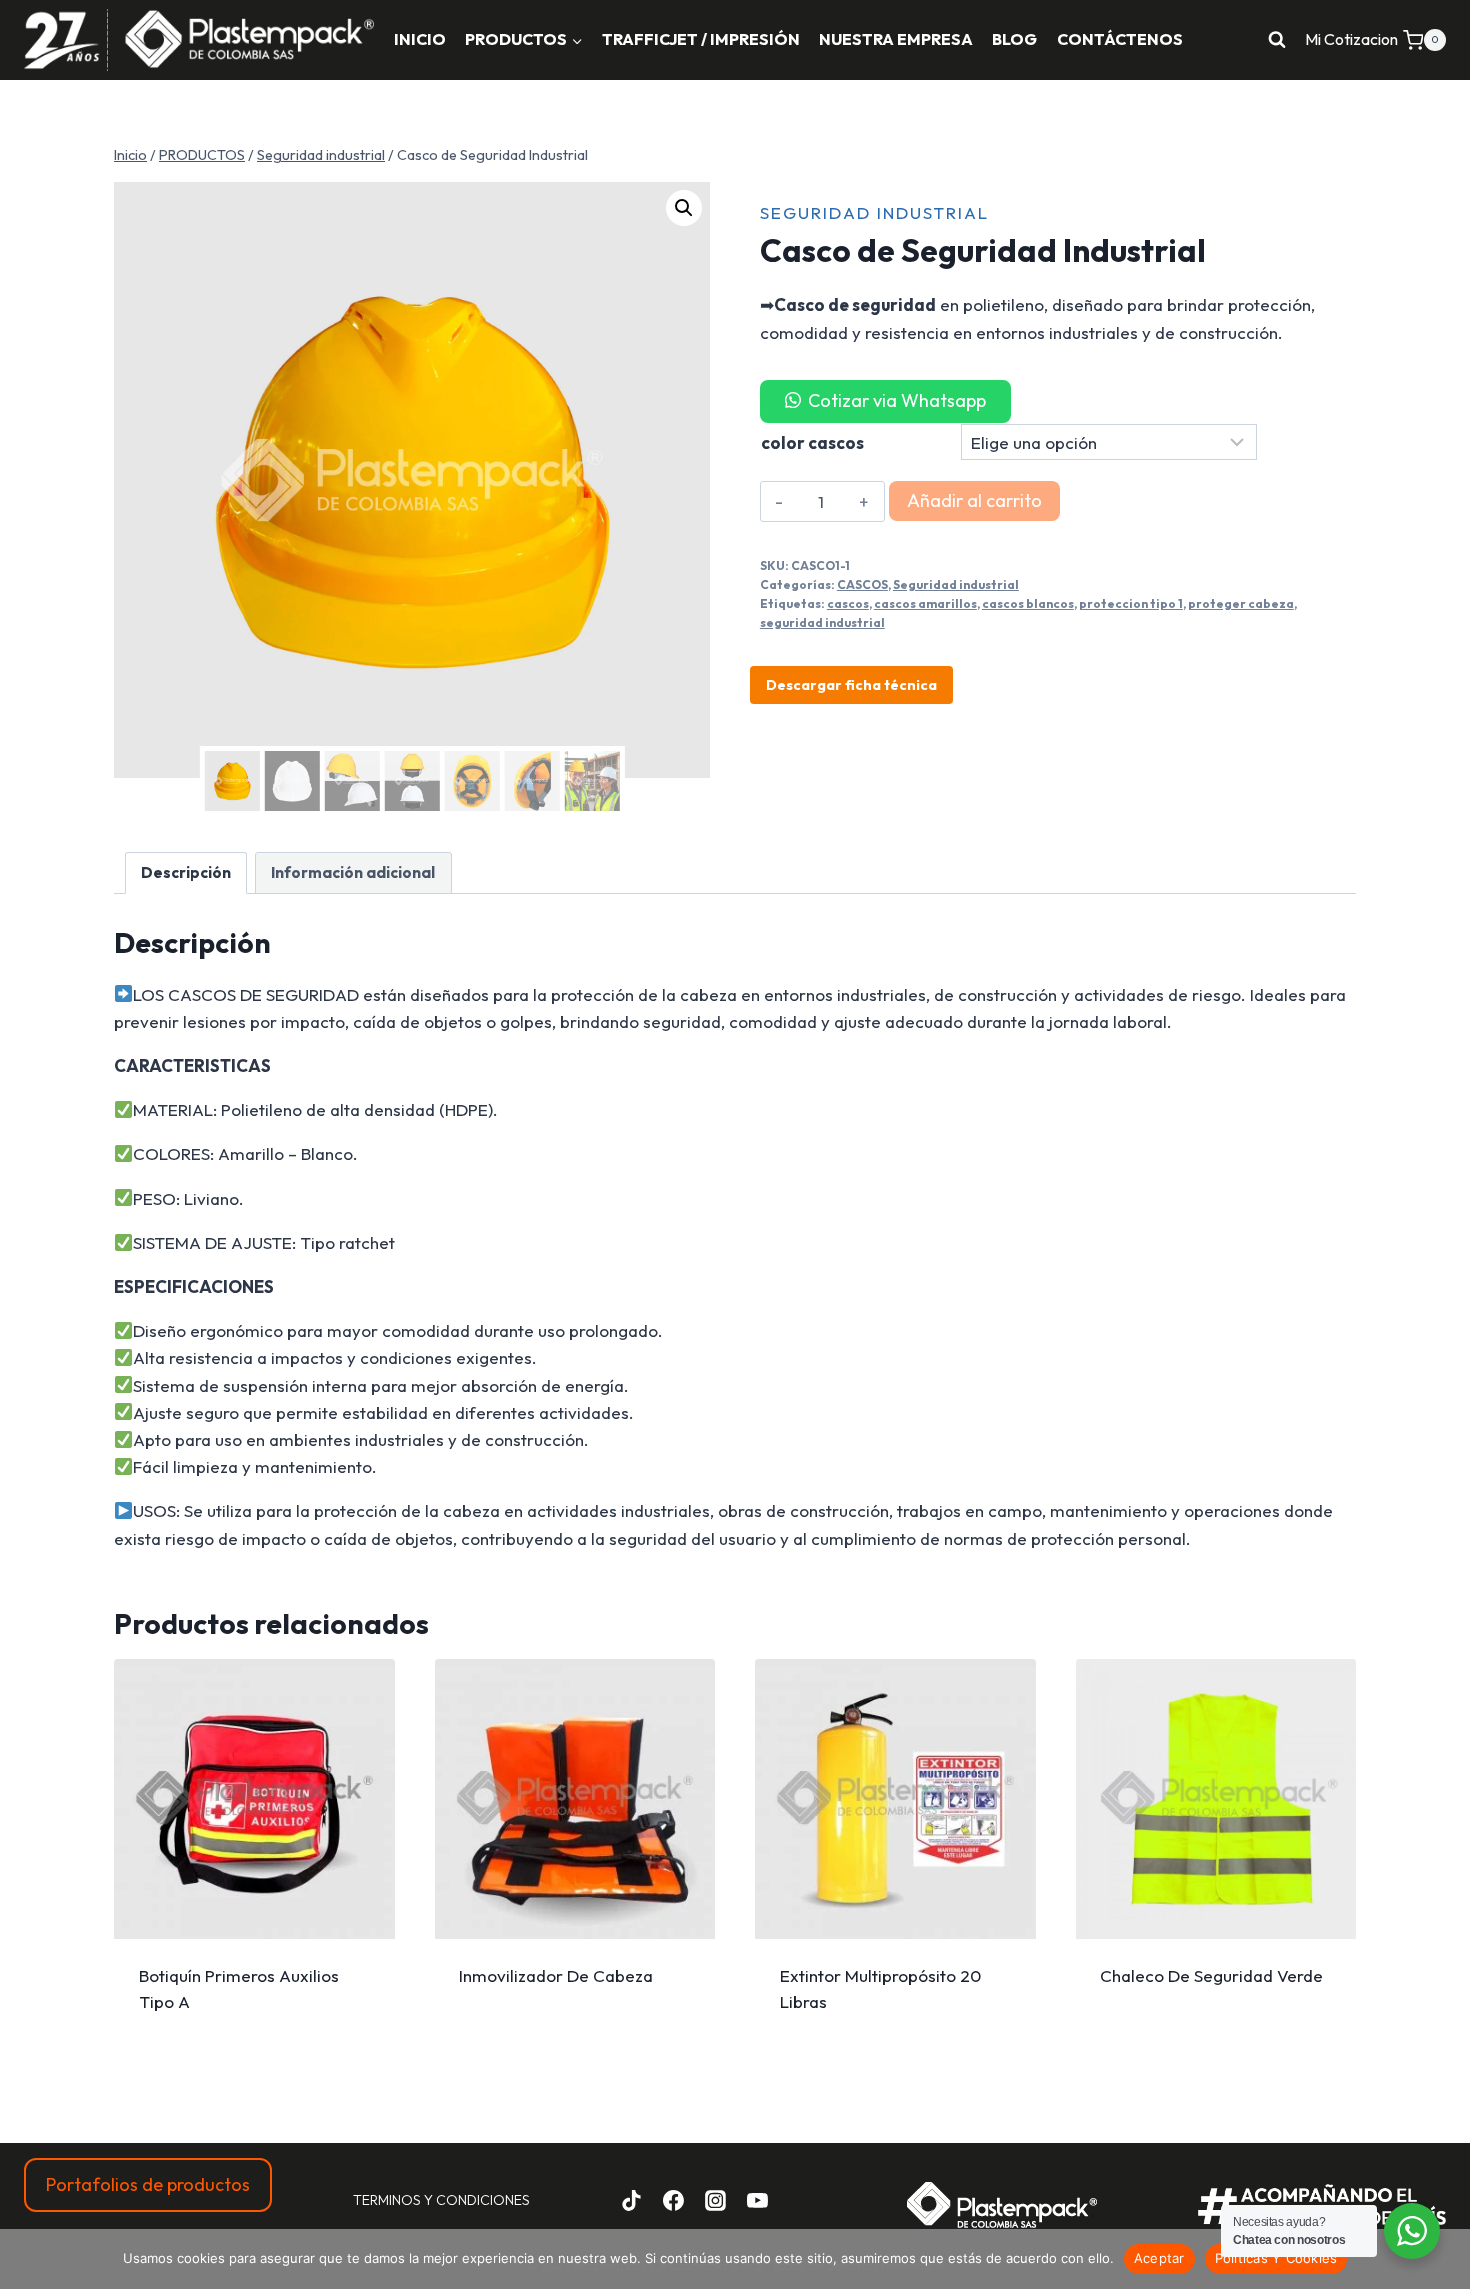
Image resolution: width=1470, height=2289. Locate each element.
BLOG (1014, 39)
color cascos (812, 442)
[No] (1445, 2259)
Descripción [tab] (186, 872)
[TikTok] (632, 2200)
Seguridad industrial (874, 212)
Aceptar (1159, 2258)
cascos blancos (1028, 603)
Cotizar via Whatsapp (897, 400)
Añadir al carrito (974, 500)
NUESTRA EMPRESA (896, 39)
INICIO (420, 39)
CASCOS (862, 584)
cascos (848, 603)
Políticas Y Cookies (1276, 2258)
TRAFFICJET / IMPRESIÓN (701, 39)
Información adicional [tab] (353, 872)
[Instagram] (715, 2200)
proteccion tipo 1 (1131, 603)
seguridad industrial (822, 622)
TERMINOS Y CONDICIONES (441, 2200)
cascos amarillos (925, 603)
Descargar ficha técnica (851, 685)
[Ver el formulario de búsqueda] (1277, 40)
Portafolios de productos (148, 2184)
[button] (684, 208)
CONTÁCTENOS (1120, 39)
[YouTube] (757, 2200)
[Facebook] (674, 2200)
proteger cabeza (1241, 603)
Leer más (254, 1983)
